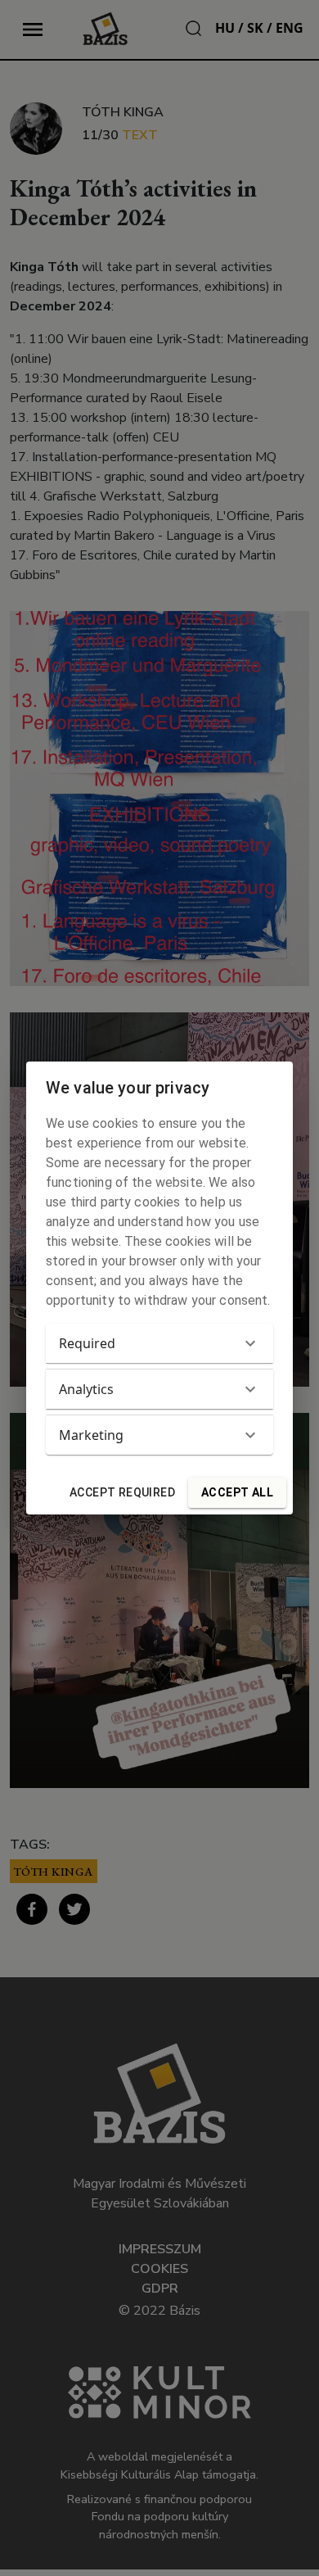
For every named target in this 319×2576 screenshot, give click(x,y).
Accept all (237, 1492)
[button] (159, 1343)
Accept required (122, 1492)
